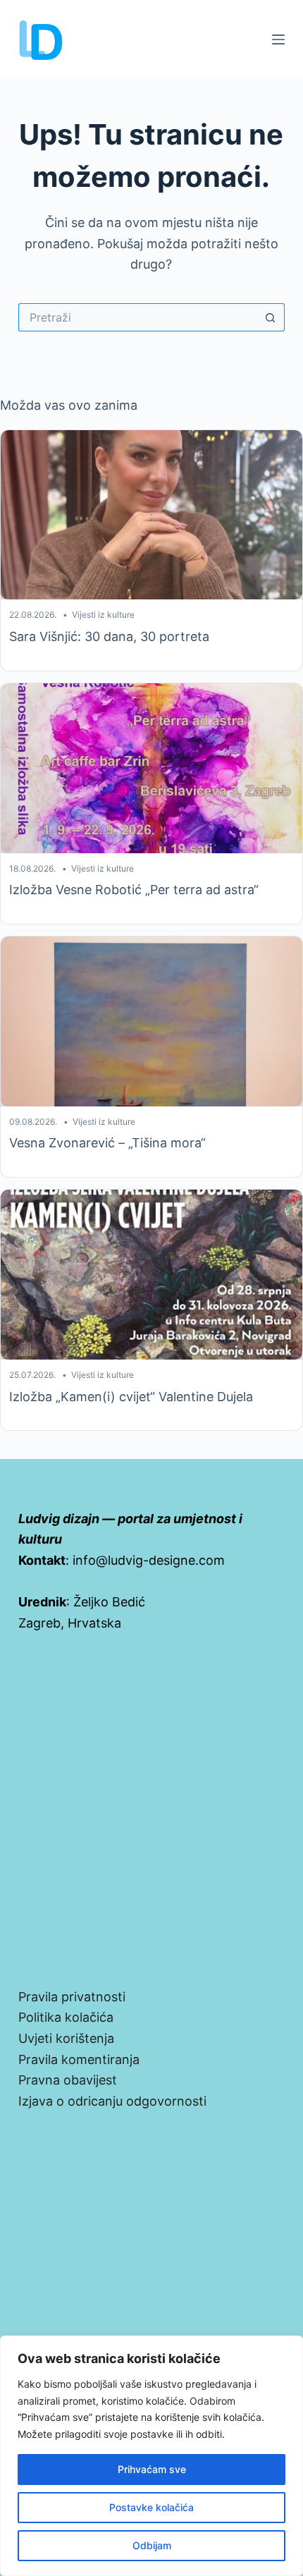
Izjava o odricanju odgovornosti (112, 2101)
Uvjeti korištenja (66, 2038)
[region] (151, 2456)
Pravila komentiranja (79, 2059)
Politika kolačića (66, 2017)
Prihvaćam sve (152, 2469)
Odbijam (152, 2545)
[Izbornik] (278, 39)
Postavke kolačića (151, 2507)
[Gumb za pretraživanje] (271, 317)
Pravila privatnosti (72, 1997)
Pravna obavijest (68, 2080)
